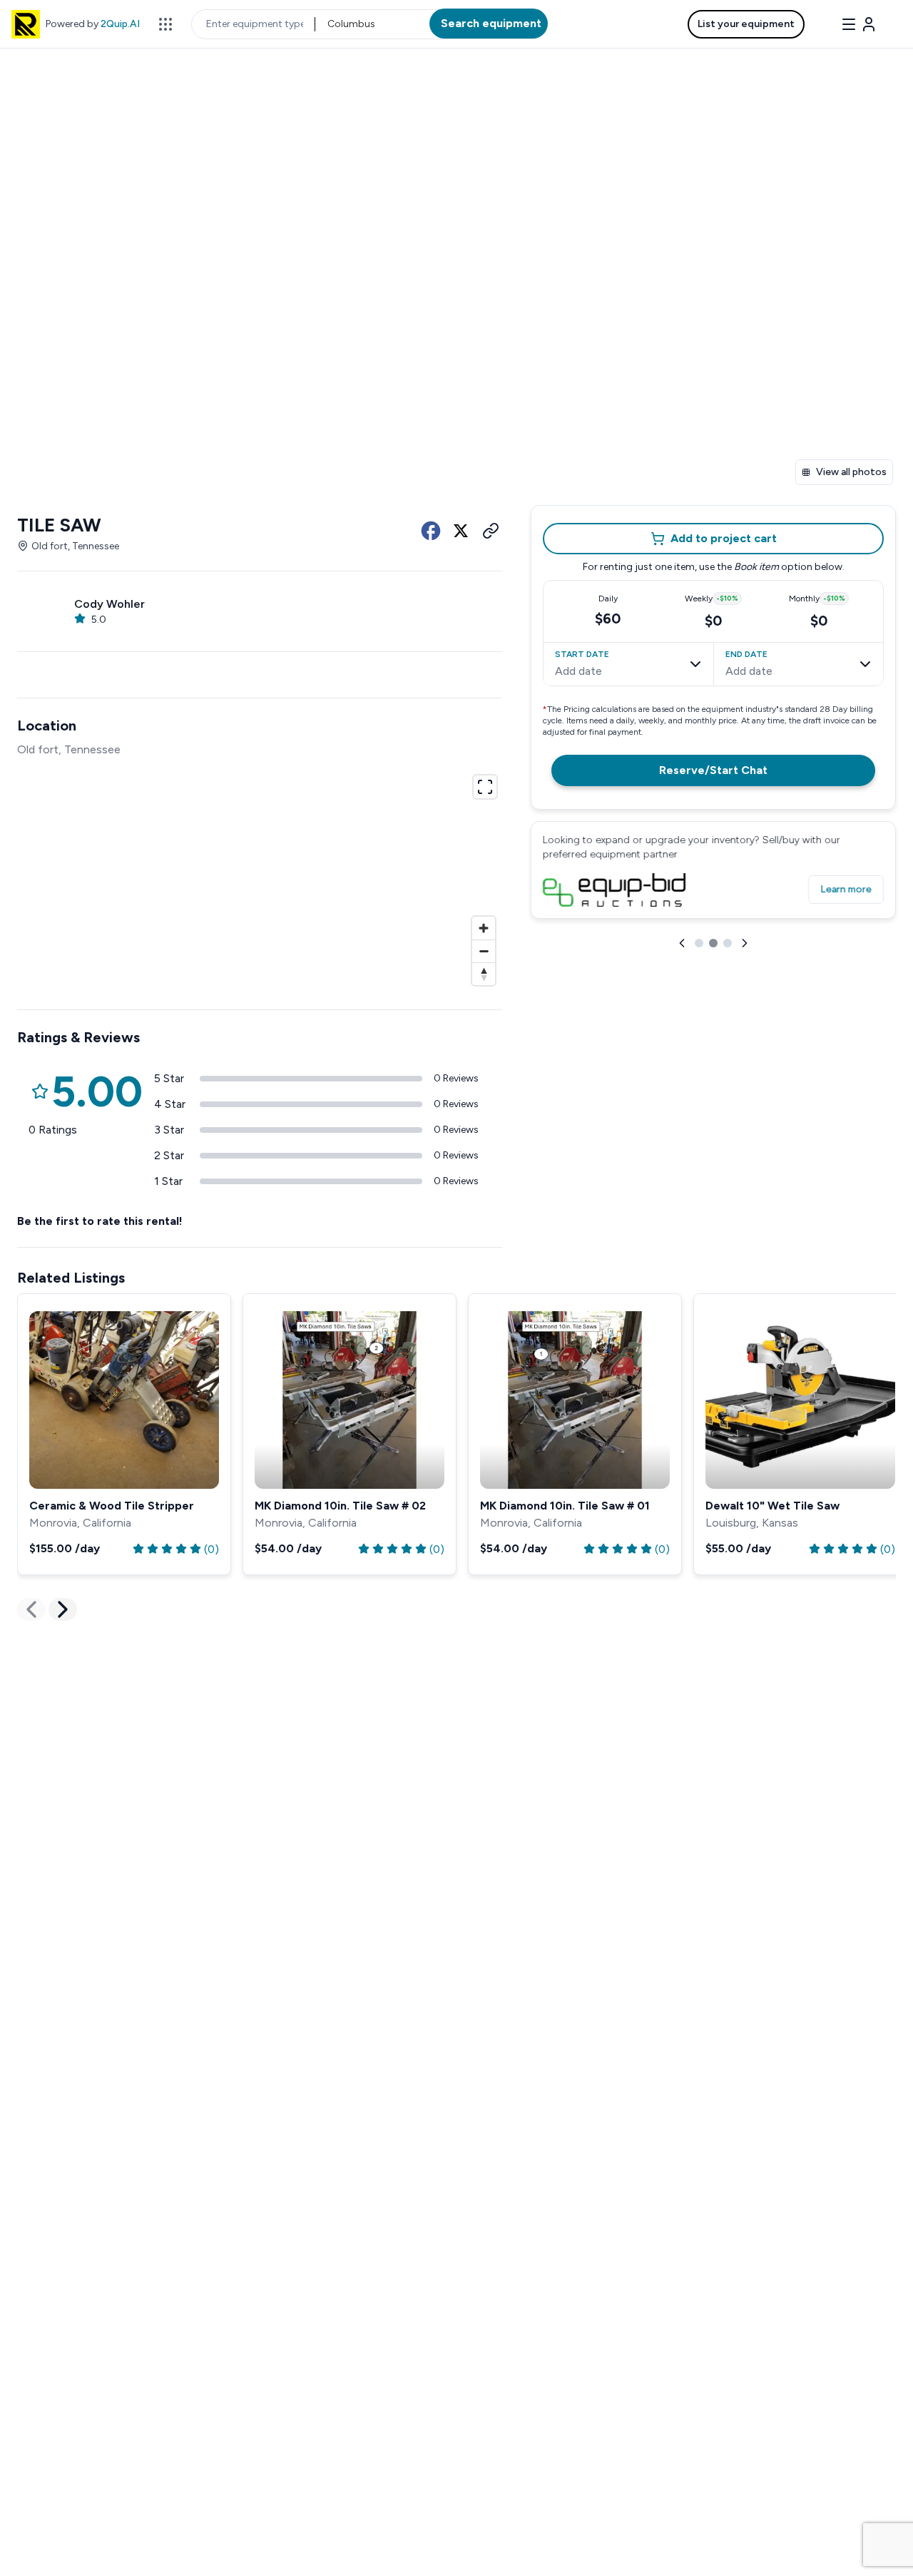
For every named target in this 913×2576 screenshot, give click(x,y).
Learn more (846, 889)
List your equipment (746, 24)
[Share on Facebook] (431, 531)
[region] (260, 878)
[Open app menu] (165, 24)
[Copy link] (491, 531)
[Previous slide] (682, 943)
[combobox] (328, 24)
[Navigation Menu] (859, 24)
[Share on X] (461, 531)
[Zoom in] (484, 928)
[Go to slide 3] (728, 943)
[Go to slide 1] (699, 943)
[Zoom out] (484, 951)
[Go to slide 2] (713, 943)
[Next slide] (745, 943)
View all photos (851, 472)
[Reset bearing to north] (484, 974)
